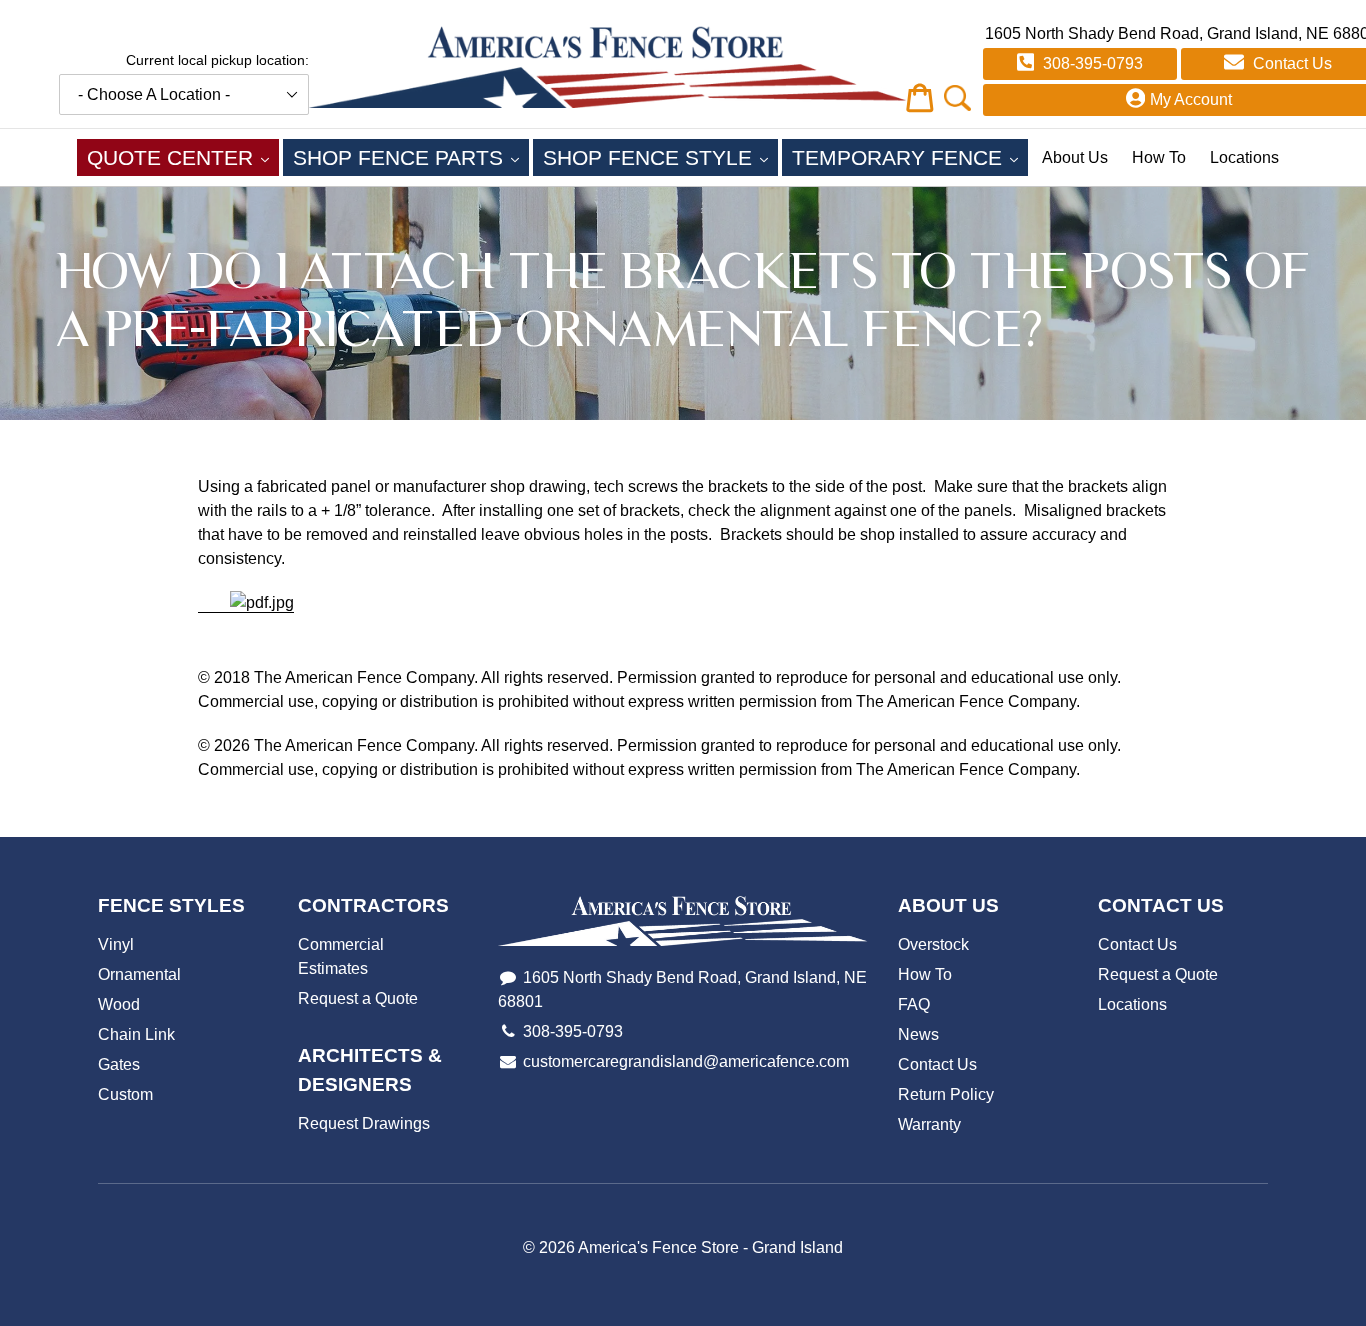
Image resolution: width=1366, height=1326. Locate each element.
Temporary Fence (910, 157)
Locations (1244, 157)
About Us (1075, 157)
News (918, 1034)
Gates (119, 1064)
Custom (125, 1094)
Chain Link (136, 1034)
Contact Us (937, 1064)
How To (1159, 157)
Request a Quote (358, 998)
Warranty (929, 1124)
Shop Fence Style (660, 157)
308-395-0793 (1091, 63)
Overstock (933, 944)
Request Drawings (364, 1123)
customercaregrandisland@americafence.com (686, 1061)
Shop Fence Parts (411, 157)
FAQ (914, 1004)
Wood (119, 1004)
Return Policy (946, 1094)
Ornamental (139, 974)
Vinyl (116, 944)
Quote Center (183, 157)
